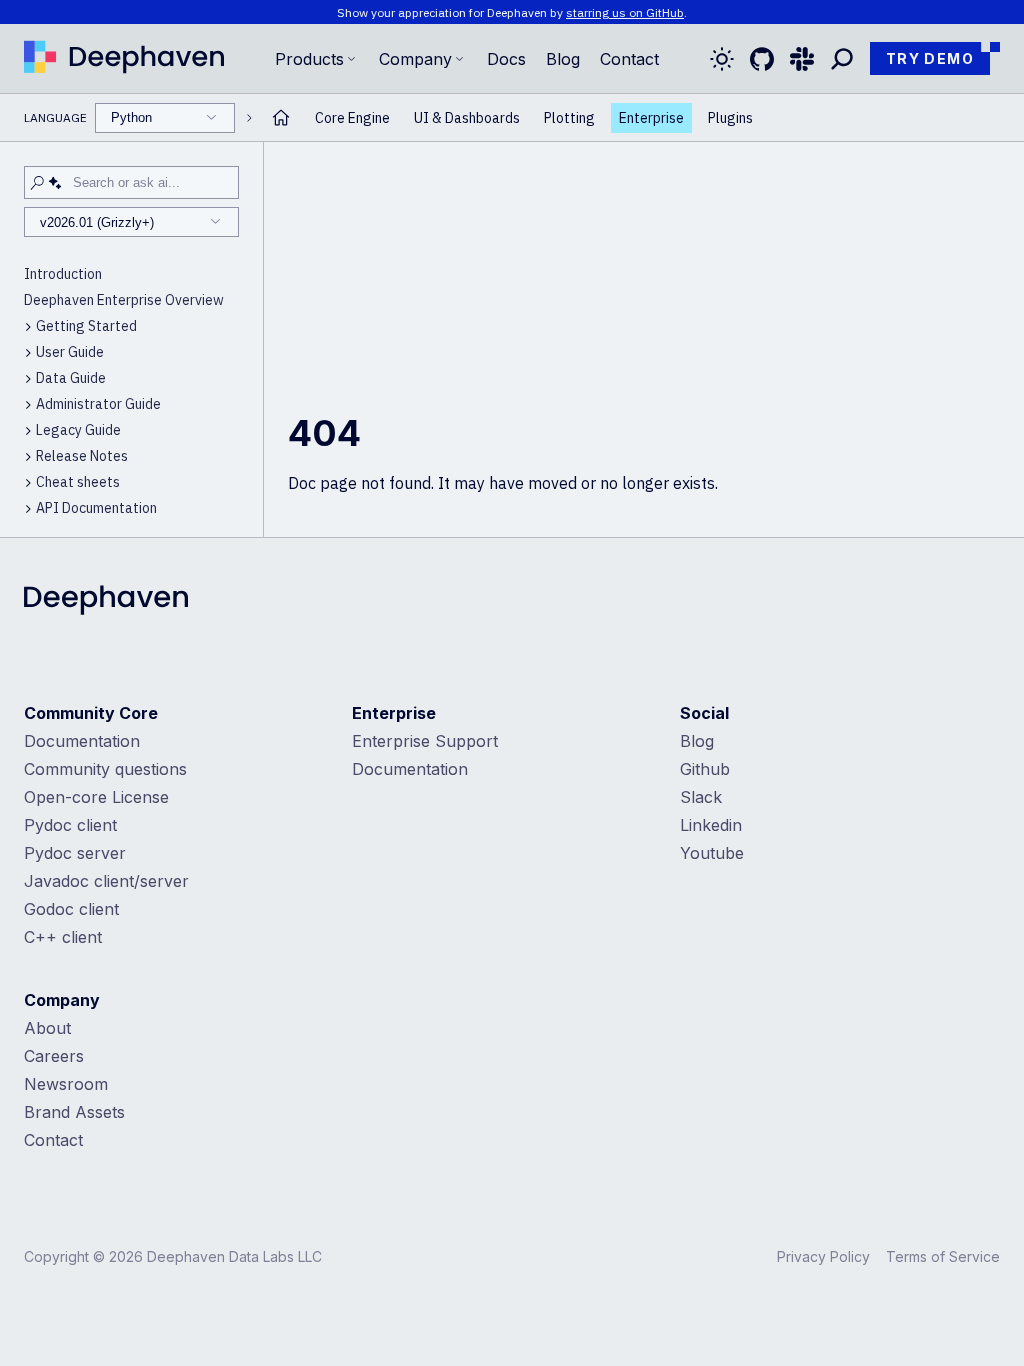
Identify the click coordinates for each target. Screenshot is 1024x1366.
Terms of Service (943, 1256)
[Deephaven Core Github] (762, 59)
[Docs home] (281, 117)
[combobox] (165, 118)
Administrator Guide (98, 404)
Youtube (712, 853)
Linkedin (711, 825)
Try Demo (930, 58)
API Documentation (96, 508)
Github (705, 769)
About (47, 1028)
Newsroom (66, 1084)
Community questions (105, 769)
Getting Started (86, 326)
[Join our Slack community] (802, 59)
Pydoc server (75, 853)
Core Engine (352, 118)
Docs (506, 59)
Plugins (730, 118)
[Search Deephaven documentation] (842, 59)
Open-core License (96, 797)
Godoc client (71, 909)
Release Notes (82, 456)
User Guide (70, 352)
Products (309, 59)
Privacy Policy (823, 1256)
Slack (701, 797)
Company (415, 59)
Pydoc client (70, 825)
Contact (53, 1140)
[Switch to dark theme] (722, 59)
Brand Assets (74, 1112)
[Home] (124, 59)
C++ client (63, 937)
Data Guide (71, 378)
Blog (563, 59)
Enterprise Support (425, 741)
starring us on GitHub (625, 12)
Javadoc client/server (106, 881)
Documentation (82, 741)
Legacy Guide (78, 430)
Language (88, 117)
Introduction (63, 274)
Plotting (569, 118)
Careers (54, 1056)
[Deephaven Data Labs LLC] (106, 602)
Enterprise (651, 118)
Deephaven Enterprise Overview (124, 300)
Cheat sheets (78, 482)
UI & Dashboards (467, 118)
